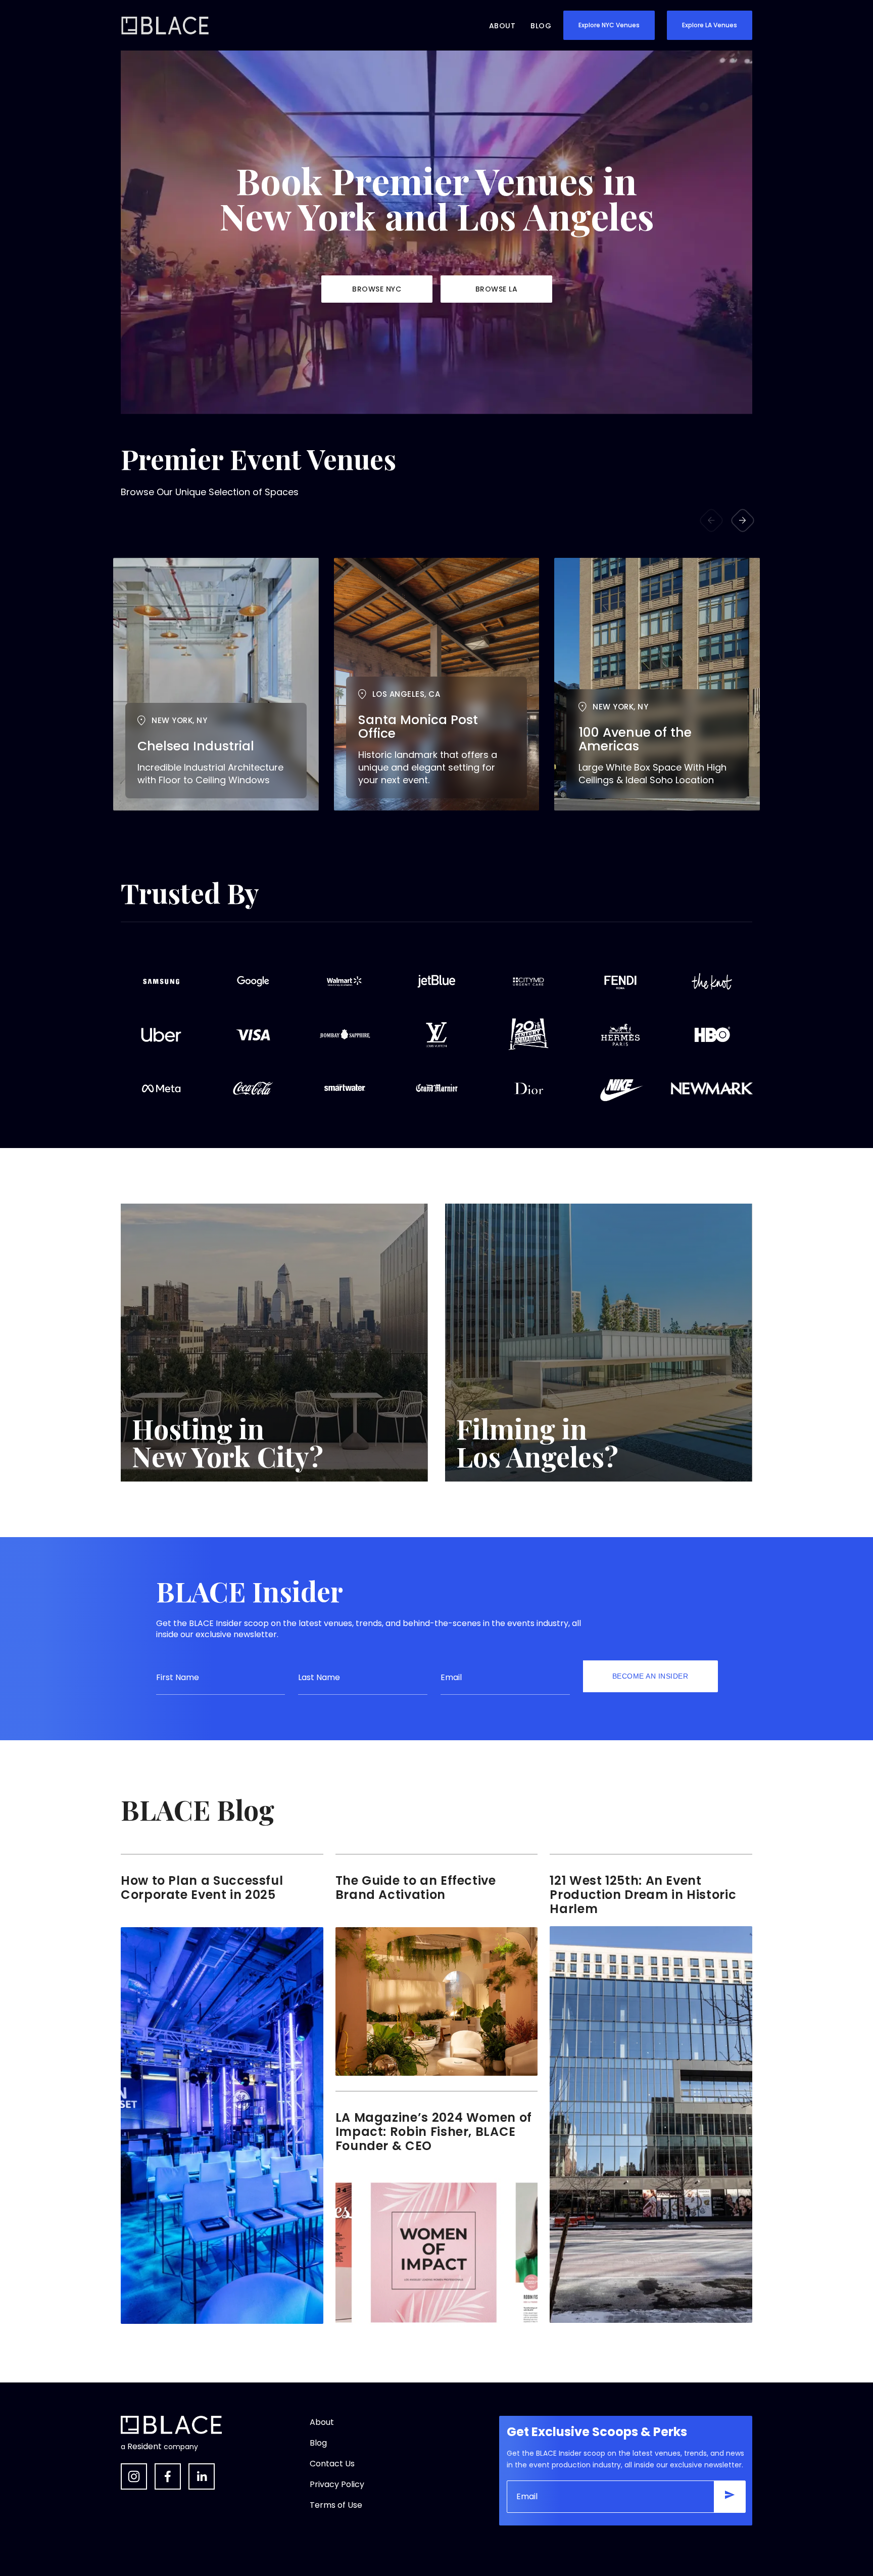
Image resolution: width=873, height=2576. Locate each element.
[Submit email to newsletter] (730, 2497)
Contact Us (332, 2464)
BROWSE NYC (377, 289)
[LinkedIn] (202, 2476)
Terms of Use (336, 2505)
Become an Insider (650, 1676)
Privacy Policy (337, 2484)
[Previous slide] (711, 520)
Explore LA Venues (710, 25)
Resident (144, 2447)
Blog (541, 26)
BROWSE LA (497, 289)
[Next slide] (743, 520)
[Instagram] (134, 2476)
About (502, 26)
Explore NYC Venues (609, 25)
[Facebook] (168, 2476)
